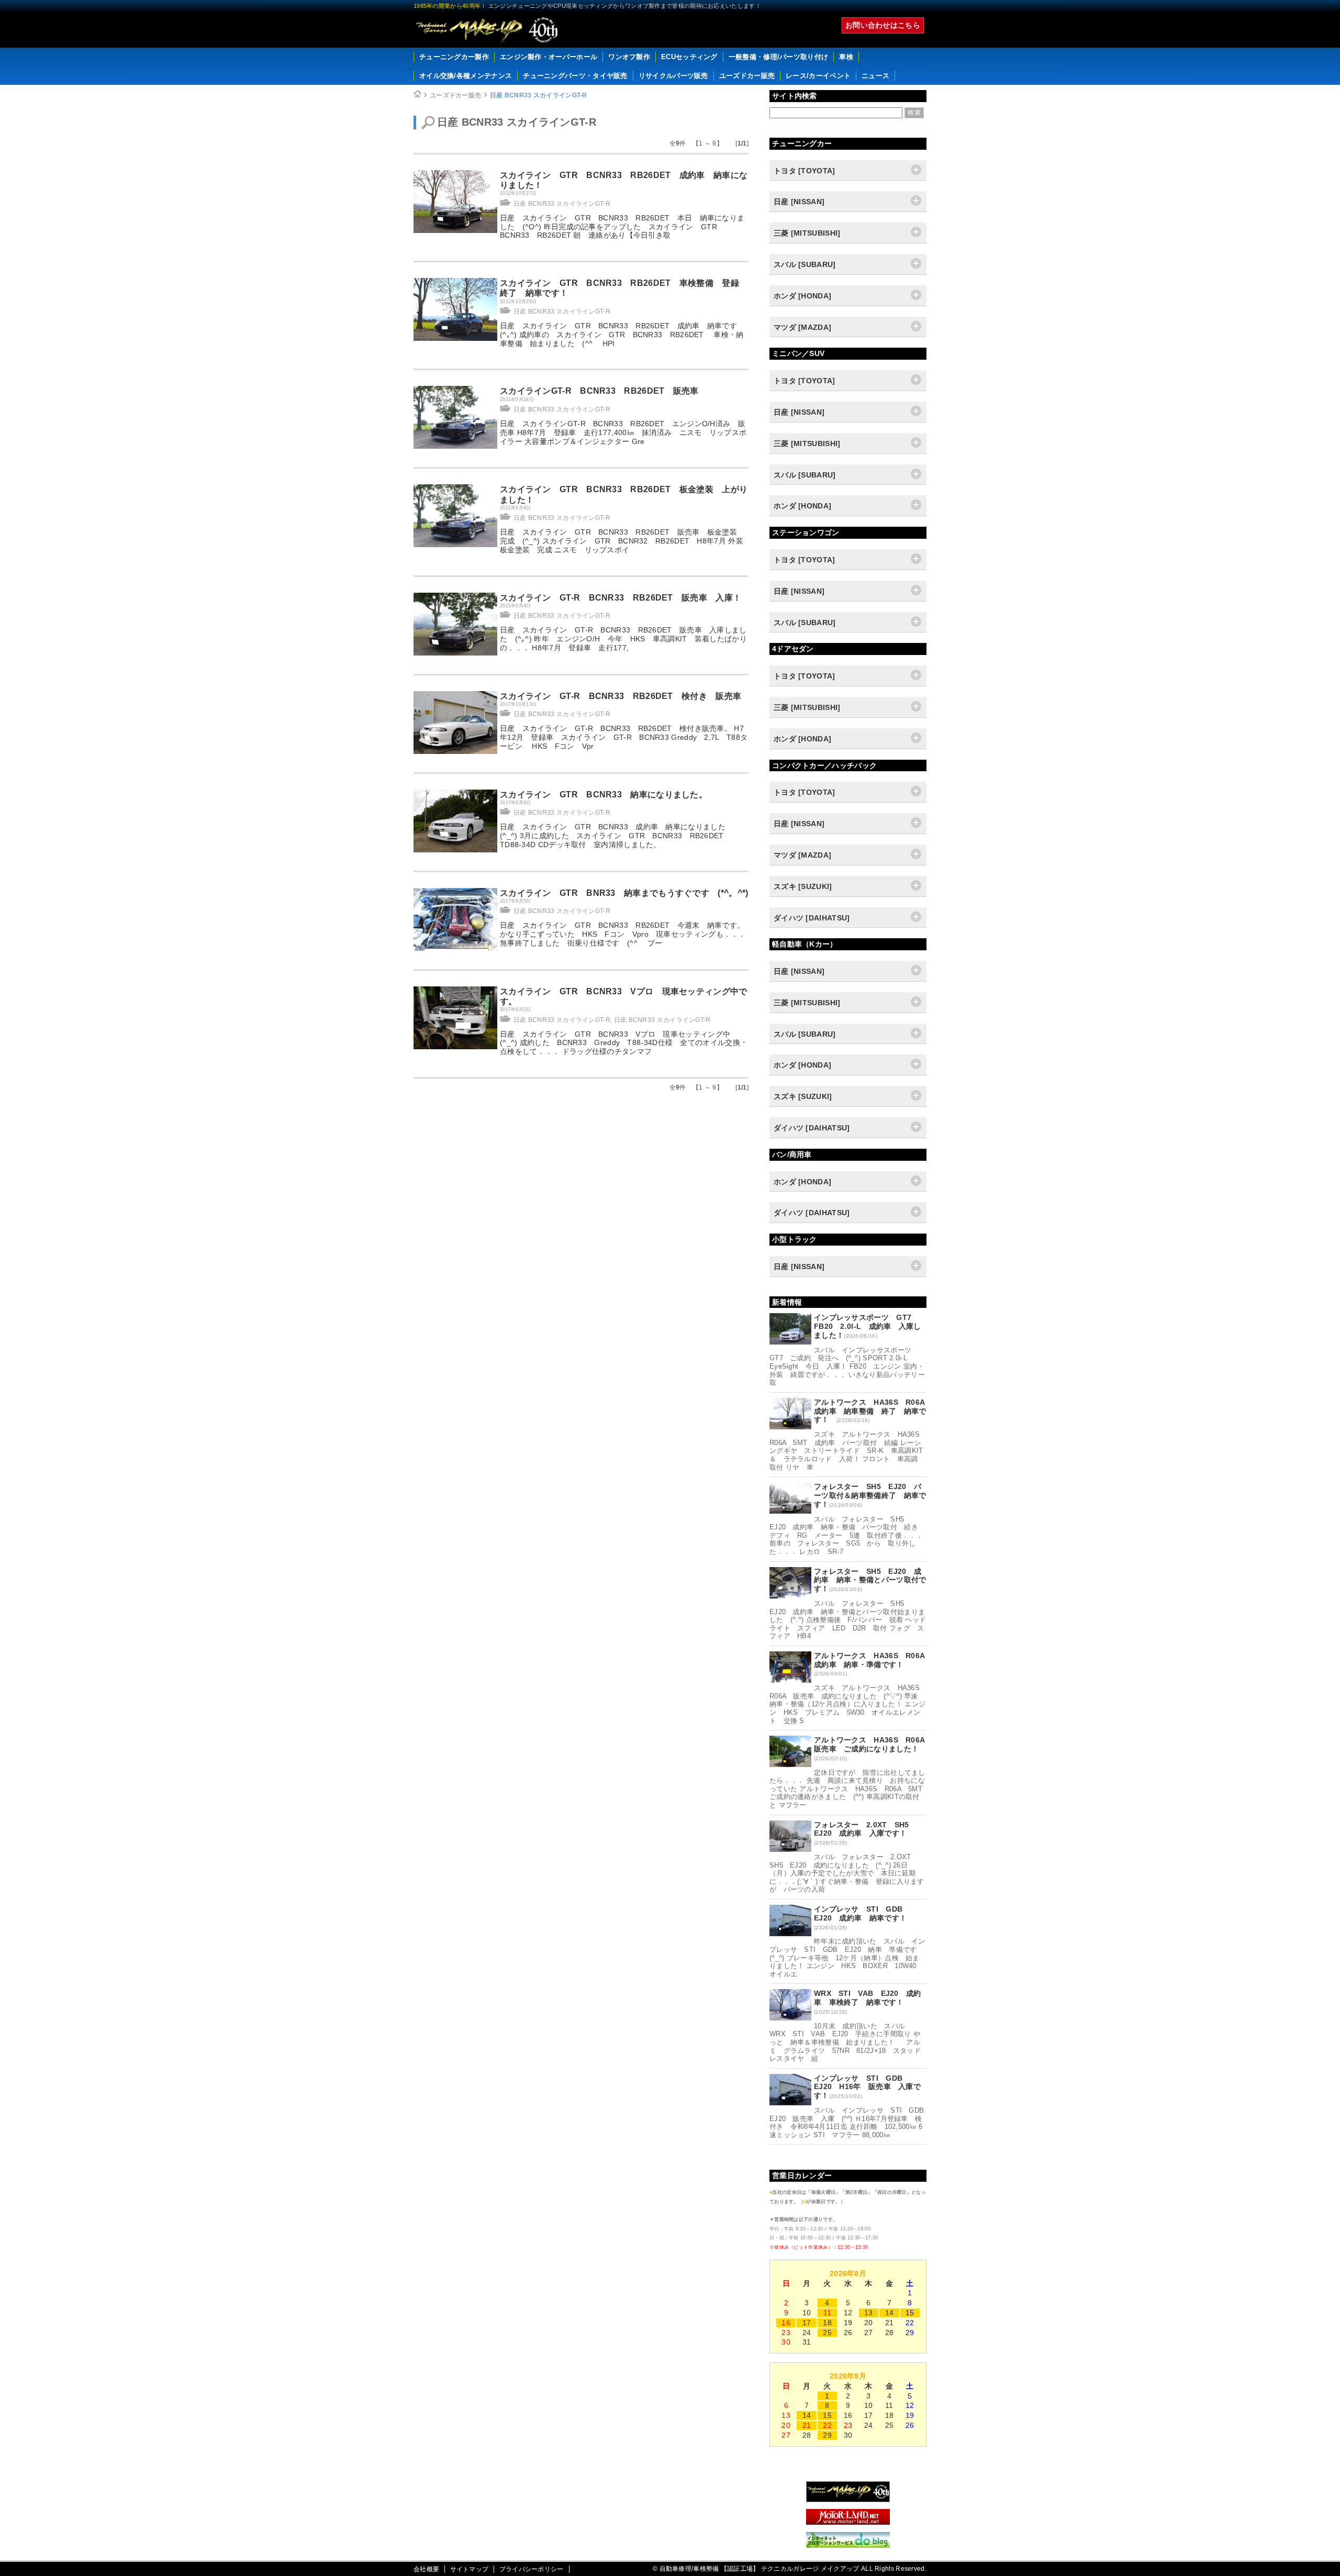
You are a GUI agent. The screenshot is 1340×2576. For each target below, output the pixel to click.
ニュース (875, 76)
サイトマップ (470, 2569)
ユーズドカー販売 (747, 76)
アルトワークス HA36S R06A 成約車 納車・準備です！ (873, 1660)
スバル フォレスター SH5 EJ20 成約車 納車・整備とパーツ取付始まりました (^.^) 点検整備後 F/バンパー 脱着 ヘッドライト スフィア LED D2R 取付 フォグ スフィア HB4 (848, 1620)
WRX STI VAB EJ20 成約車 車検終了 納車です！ (868, 1998)
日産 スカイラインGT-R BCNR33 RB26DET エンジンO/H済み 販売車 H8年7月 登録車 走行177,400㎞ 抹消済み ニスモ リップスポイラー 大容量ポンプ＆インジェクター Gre (623, 432)
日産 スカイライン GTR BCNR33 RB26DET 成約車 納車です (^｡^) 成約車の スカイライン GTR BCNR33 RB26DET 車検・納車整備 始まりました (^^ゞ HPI (622, 335)
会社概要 (426, 2569)
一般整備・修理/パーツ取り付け (779, 57)
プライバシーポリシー (532, 2569)
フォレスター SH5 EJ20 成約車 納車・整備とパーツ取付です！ (870, 1580)
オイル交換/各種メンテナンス (466, 76)
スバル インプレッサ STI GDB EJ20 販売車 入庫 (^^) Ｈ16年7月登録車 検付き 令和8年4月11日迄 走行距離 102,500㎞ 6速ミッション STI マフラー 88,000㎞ (850, 2123)
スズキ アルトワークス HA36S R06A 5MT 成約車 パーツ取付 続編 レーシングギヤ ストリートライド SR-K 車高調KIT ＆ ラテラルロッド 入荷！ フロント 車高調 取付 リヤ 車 (850, 1451)
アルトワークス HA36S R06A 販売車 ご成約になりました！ (873, 1744)
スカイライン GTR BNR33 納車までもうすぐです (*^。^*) (624, 893)
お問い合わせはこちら (883, 25)
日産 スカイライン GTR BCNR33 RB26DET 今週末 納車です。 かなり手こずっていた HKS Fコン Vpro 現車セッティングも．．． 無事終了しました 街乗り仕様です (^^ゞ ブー (623, 934)
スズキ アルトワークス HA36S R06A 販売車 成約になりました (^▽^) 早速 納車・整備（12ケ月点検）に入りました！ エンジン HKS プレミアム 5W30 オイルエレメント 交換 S (848, 1704)
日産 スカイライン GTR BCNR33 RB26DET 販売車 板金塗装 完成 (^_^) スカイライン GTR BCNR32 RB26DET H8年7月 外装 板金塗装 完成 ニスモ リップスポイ (625, 541)
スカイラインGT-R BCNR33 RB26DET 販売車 (599, 391)
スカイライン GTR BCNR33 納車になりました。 (604, 795)
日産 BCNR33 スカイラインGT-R (539, 95)
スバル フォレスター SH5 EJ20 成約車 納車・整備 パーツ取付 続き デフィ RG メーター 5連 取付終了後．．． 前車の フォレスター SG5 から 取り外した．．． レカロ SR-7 (846, 1535)
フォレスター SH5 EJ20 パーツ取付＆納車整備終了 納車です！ (870, 1495)
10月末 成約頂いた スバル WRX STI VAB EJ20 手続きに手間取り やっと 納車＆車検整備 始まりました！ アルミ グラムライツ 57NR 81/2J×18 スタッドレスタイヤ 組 (845, 2042)
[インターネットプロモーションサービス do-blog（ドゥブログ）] (848, 2545)
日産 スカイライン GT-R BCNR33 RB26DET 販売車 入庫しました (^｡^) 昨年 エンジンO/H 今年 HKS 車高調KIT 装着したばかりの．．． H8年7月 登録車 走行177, (623, 639)
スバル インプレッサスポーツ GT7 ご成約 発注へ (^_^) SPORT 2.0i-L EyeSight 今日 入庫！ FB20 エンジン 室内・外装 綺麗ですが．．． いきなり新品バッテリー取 (847, 1366)
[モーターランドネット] (848, 2522)
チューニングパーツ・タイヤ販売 (575, 76)
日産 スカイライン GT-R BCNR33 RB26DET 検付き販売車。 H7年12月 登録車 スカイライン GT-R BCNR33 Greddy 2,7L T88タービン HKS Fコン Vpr (624, 737)
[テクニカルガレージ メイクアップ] (848, 2500)
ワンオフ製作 (629, 57)
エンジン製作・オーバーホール (549, 57)
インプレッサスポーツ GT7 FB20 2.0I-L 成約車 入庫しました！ (868, 1326)
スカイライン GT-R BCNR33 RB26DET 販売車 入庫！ (621, 598)
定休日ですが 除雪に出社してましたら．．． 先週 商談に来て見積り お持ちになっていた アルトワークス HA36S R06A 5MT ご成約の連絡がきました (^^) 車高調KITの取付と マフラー (849, 1789)
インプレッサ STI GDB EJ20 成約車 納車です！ (862, 1913)
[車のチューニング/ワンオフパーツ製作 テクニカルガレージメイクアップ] (487, 30)
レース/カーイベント (818, 76)
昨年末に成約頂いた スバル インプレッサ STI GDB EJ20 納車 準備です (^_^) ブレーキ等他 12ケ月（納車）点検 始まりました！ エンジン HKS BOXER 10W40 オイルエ (847, 1957)
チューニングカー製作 (454, 57)
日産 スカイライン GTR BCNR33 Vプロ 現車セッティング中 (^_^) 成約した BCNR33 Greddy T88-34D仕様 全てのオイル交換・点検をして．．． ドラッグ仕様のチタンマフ (624, 1043)
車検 (846, 57)
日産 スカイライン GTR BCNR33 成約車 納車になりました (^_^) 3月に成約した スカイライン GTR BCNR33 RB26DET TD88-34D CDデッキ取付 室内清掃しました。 (616, 836)
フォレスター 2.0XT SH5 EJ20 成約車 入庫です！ (865, 1829)
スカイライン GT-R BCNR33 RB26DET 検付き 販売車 (621, 696)
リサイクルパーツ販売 (673, 76)
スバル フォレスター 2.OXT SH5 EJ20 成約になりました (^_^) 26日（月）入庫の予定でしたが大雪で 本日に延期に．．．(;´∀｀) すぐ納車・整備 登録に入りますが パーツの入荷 (847, 1873)
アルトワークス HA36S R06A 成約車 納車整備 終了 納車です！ (873, 1411)
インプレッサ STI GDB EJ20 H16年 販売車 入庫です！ (867, 2087)
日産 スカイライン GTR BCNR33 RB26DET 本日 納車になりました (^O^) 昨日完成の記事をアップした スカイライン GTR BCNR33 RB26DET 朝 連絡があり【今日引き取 (622, 227)
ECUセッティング (689, 57)
